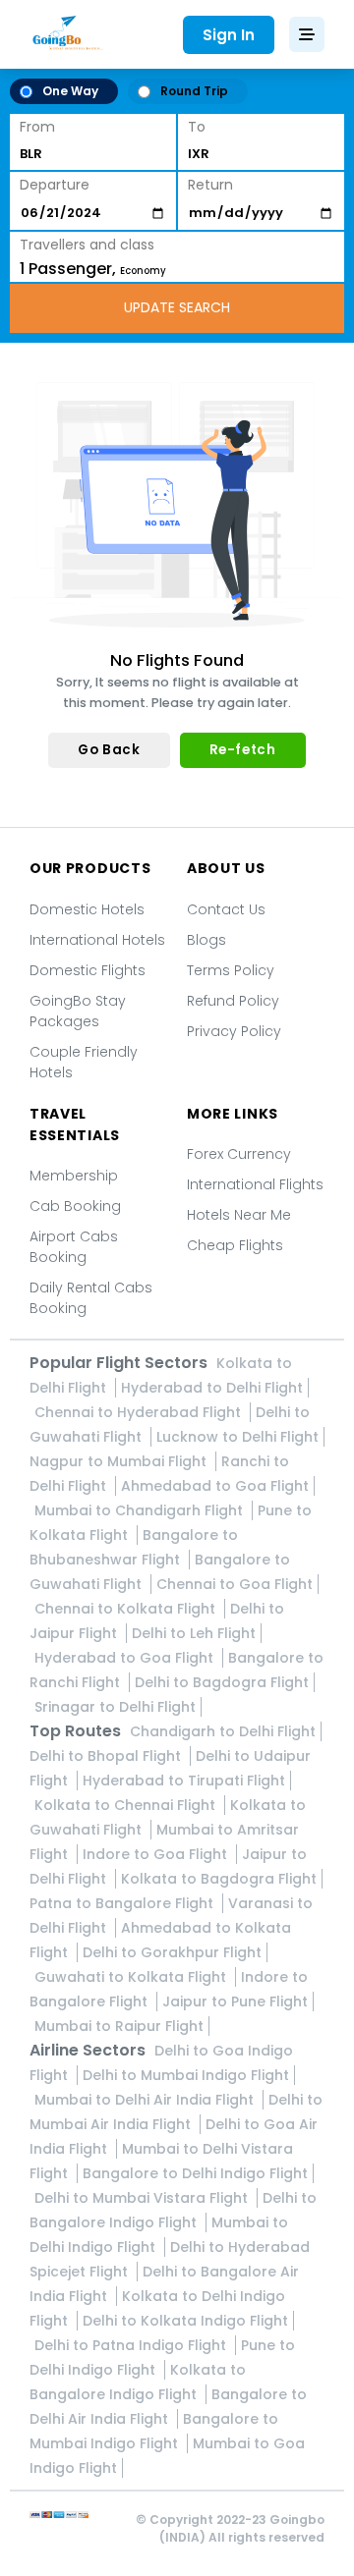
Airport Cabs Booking (74, 1247)
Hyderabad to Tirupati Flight (184, 1781)
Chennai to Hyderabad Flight (140, 1412)
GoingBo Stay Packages (78, 1011)
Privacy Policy (234, 1031)
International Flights (255, 1184)
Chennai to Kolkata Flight (127, 1609)
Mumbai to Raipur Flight (119, 2026)
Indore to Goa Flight (157, 1854)
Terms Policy (231, 970)
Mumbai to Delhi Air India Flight (146, 2100)
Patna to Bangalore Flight (123, 1903)
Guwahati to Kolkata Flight (132, 1977)
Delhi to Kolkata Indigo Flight (185, 2321)
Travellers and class (87, 245)
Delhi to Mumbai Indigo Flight (186, 2075)
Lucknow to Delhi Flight (237, 1437)
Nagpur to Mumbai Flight (120, 1461)
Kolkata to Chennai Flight (127, 1805)
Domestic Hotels (87, 909)
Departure (55, 185)
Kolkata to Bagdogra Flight (219, 1879)
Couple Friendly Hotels (84, 1062)
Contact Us (226, 909)
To (197, 127)
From (37, 127)
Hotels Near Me (239, 1215)
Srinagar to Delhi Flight (115, 1707)
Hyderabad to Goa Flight (126, 1658)
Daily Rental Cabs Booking (91, 1298)
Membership (74, 1176)
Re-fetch (243, 750)
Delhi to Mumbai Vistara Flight (143, 2198)
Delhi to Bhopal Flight (107, 1756)
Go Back (109, 750)
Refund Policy (233, 1001)
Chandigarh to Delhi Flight (223, 1731)
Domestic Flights (88, 970)
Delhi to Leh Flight (194, 1633)
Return (210, 185)
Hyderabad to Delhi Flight (212, 1388)
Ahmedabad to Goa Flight (215, 1486)
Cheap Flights (235, 1245)
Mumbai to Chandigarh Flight (141, 1510)
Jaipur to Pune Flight (235, 2001)
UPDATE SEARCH (177, 307)
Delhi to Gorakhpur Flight (172, 1952)
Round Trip (194, 91)
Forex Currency (239, 1154)
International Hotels (97, 940)
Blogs (206, 940)
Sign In (229, 35)
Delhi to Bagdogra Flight (222, 1682)
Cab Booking (75, 1206)
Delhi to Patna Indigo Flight (132, 2345)
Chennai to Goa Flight (235, 1584)
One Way (70, 91)
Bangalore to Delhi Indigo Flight (195, 2173)
